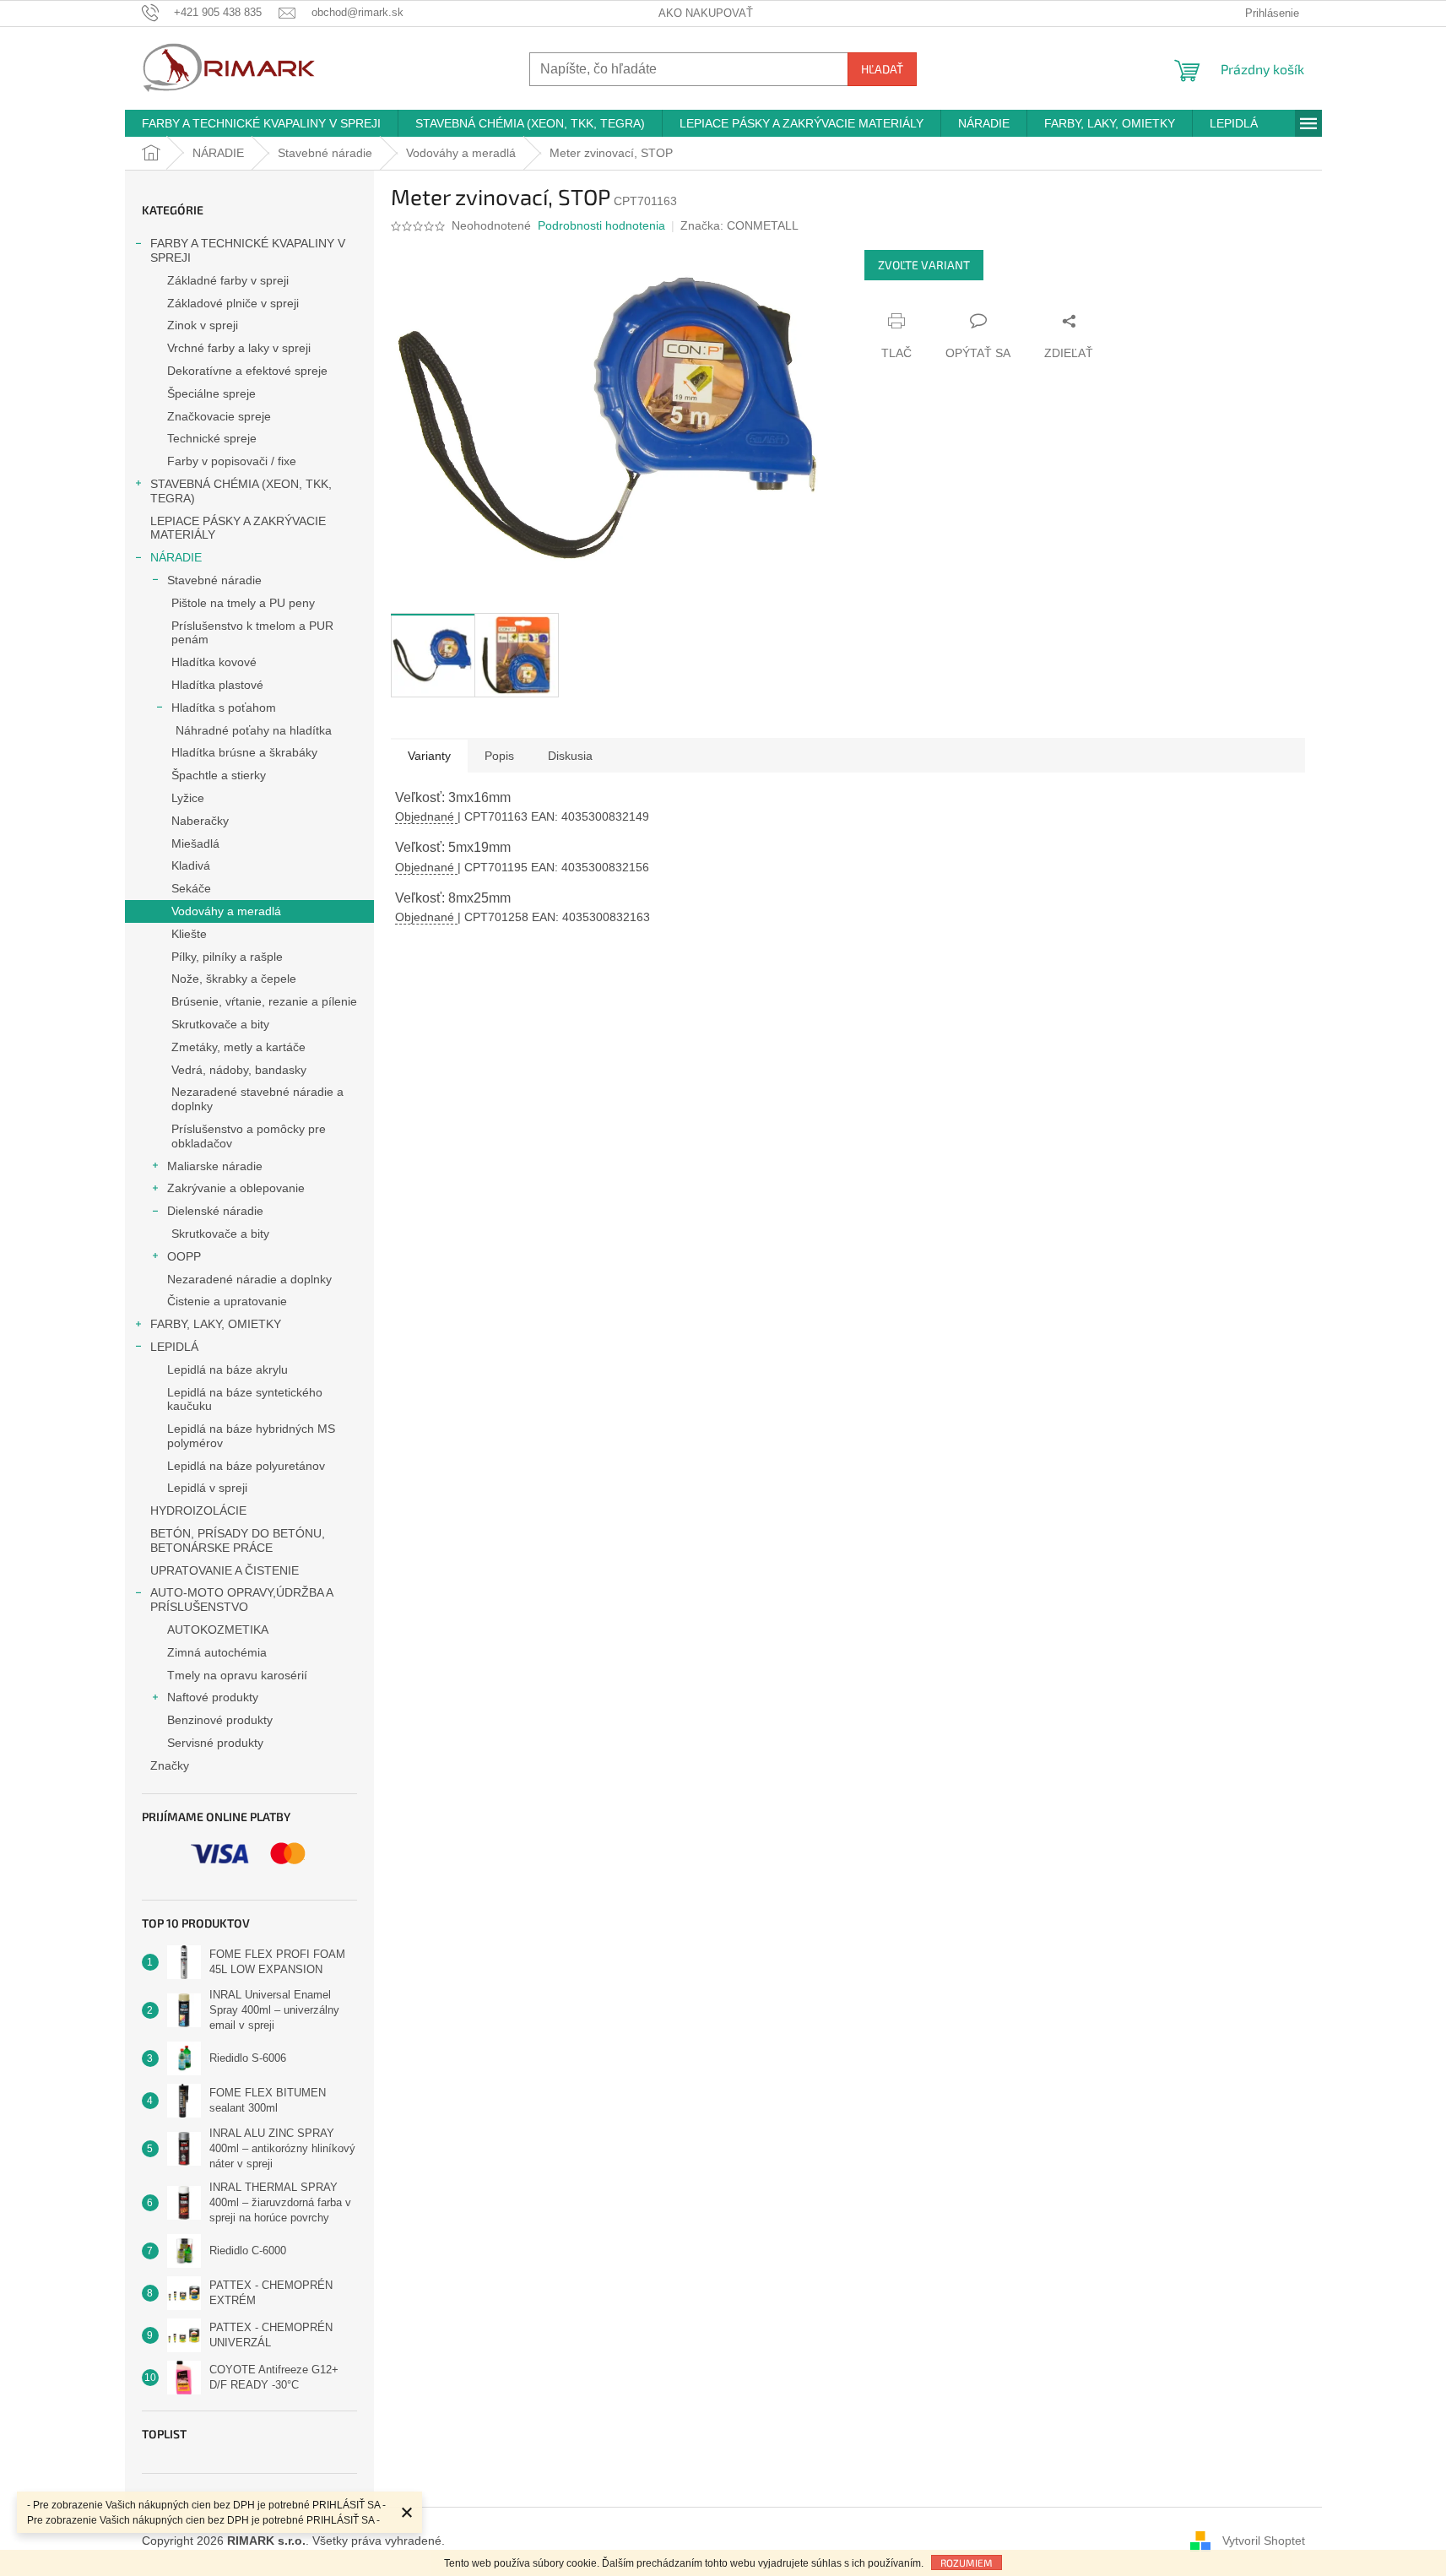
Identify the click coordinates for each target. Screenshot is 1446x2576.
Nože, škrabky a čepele (234, 979)
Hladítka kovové (214, 662)
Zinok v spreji (203, 325)
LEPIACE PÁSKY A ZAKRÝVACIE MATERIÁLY (238, 528)
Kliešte (189, 934)
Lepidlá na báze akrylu (227, 1369)
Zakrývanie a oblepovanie (236, 1188)
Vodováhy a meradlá (226, 911)
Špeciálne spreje (211, 393)
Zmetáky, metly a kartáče (238, 1047)
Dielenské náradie (215, 1211)
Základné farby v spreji (228, 280)
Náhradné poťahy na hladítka (254, 730)
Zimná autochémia (217, 1652)
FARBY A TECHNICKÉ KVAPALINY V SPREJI (248, 250)
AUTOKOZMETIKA (218, 1630)
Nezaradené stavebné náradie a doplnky (257, 1099)
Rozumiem (967, 2562)
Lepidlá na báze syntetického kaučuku (245, 1399)
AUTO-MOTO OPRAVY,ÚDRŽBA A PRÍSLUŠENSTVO (241, 1600)
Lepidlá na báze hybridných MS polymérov (251, 1436)
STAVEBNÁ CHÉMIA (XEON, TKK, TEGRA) (241, 491)
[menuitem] (261, 123)
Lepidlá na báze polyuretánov (246, 1466)
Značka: (739, 225)
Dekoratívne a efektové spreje (247, 371)
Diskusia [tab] (570, 756)
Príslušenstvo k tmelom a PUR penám (252, 633)
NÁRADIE (176, 557)
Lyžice (188, 798)
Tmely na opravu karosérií (237, 1675)
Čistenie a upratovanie (227, 1301)
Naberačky (200, 821)
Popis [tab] (499, 756)
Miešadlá (195, 843)
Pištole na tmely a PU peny (243, 603)
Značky (170, 1765)
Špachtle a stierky (219, 775)
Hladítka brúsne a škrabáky (244, 752)
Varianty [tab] (429, 756)
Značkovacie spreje (219, 416)
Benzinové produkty (220, 1720)
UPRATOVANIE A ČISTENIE (225, 1570)
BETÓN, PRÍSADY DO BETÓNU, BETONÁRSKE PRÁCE (238, 1540)
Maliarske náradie (215, 1166)
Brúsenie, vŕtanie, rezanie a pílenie (264, 1001)
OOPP (184, 1256)
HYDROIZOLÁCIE (198, 1510)
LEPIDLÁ (174, 1347)
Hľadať (882, 69)
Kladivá (191, 865)
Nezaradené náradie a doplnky (249, 1279)
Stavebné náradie (214, 580)
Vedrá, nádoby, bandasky (239, 1070)
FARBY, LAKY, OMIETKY (216, 1324)
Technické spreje (212, 438)
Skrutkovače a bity (220, 1024)
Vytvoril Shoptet (1264, 2541)
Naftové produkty (213, 1697)
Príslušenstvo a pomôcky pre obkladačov (249, 1136)
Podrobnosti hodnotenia (601, 225)
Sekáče (191, 888)
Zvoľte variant (924, 265)
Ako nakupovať (706, 13)
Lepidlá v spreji (207, 1488)
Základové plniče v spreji (233, 303)
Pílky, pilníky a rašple (227, 957)
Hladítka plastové (217, 685)
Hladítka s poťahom (224, 708)
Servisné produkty (215, 1743)
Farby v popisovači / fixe (232, 461)
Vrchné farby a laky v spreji (239, 348)
